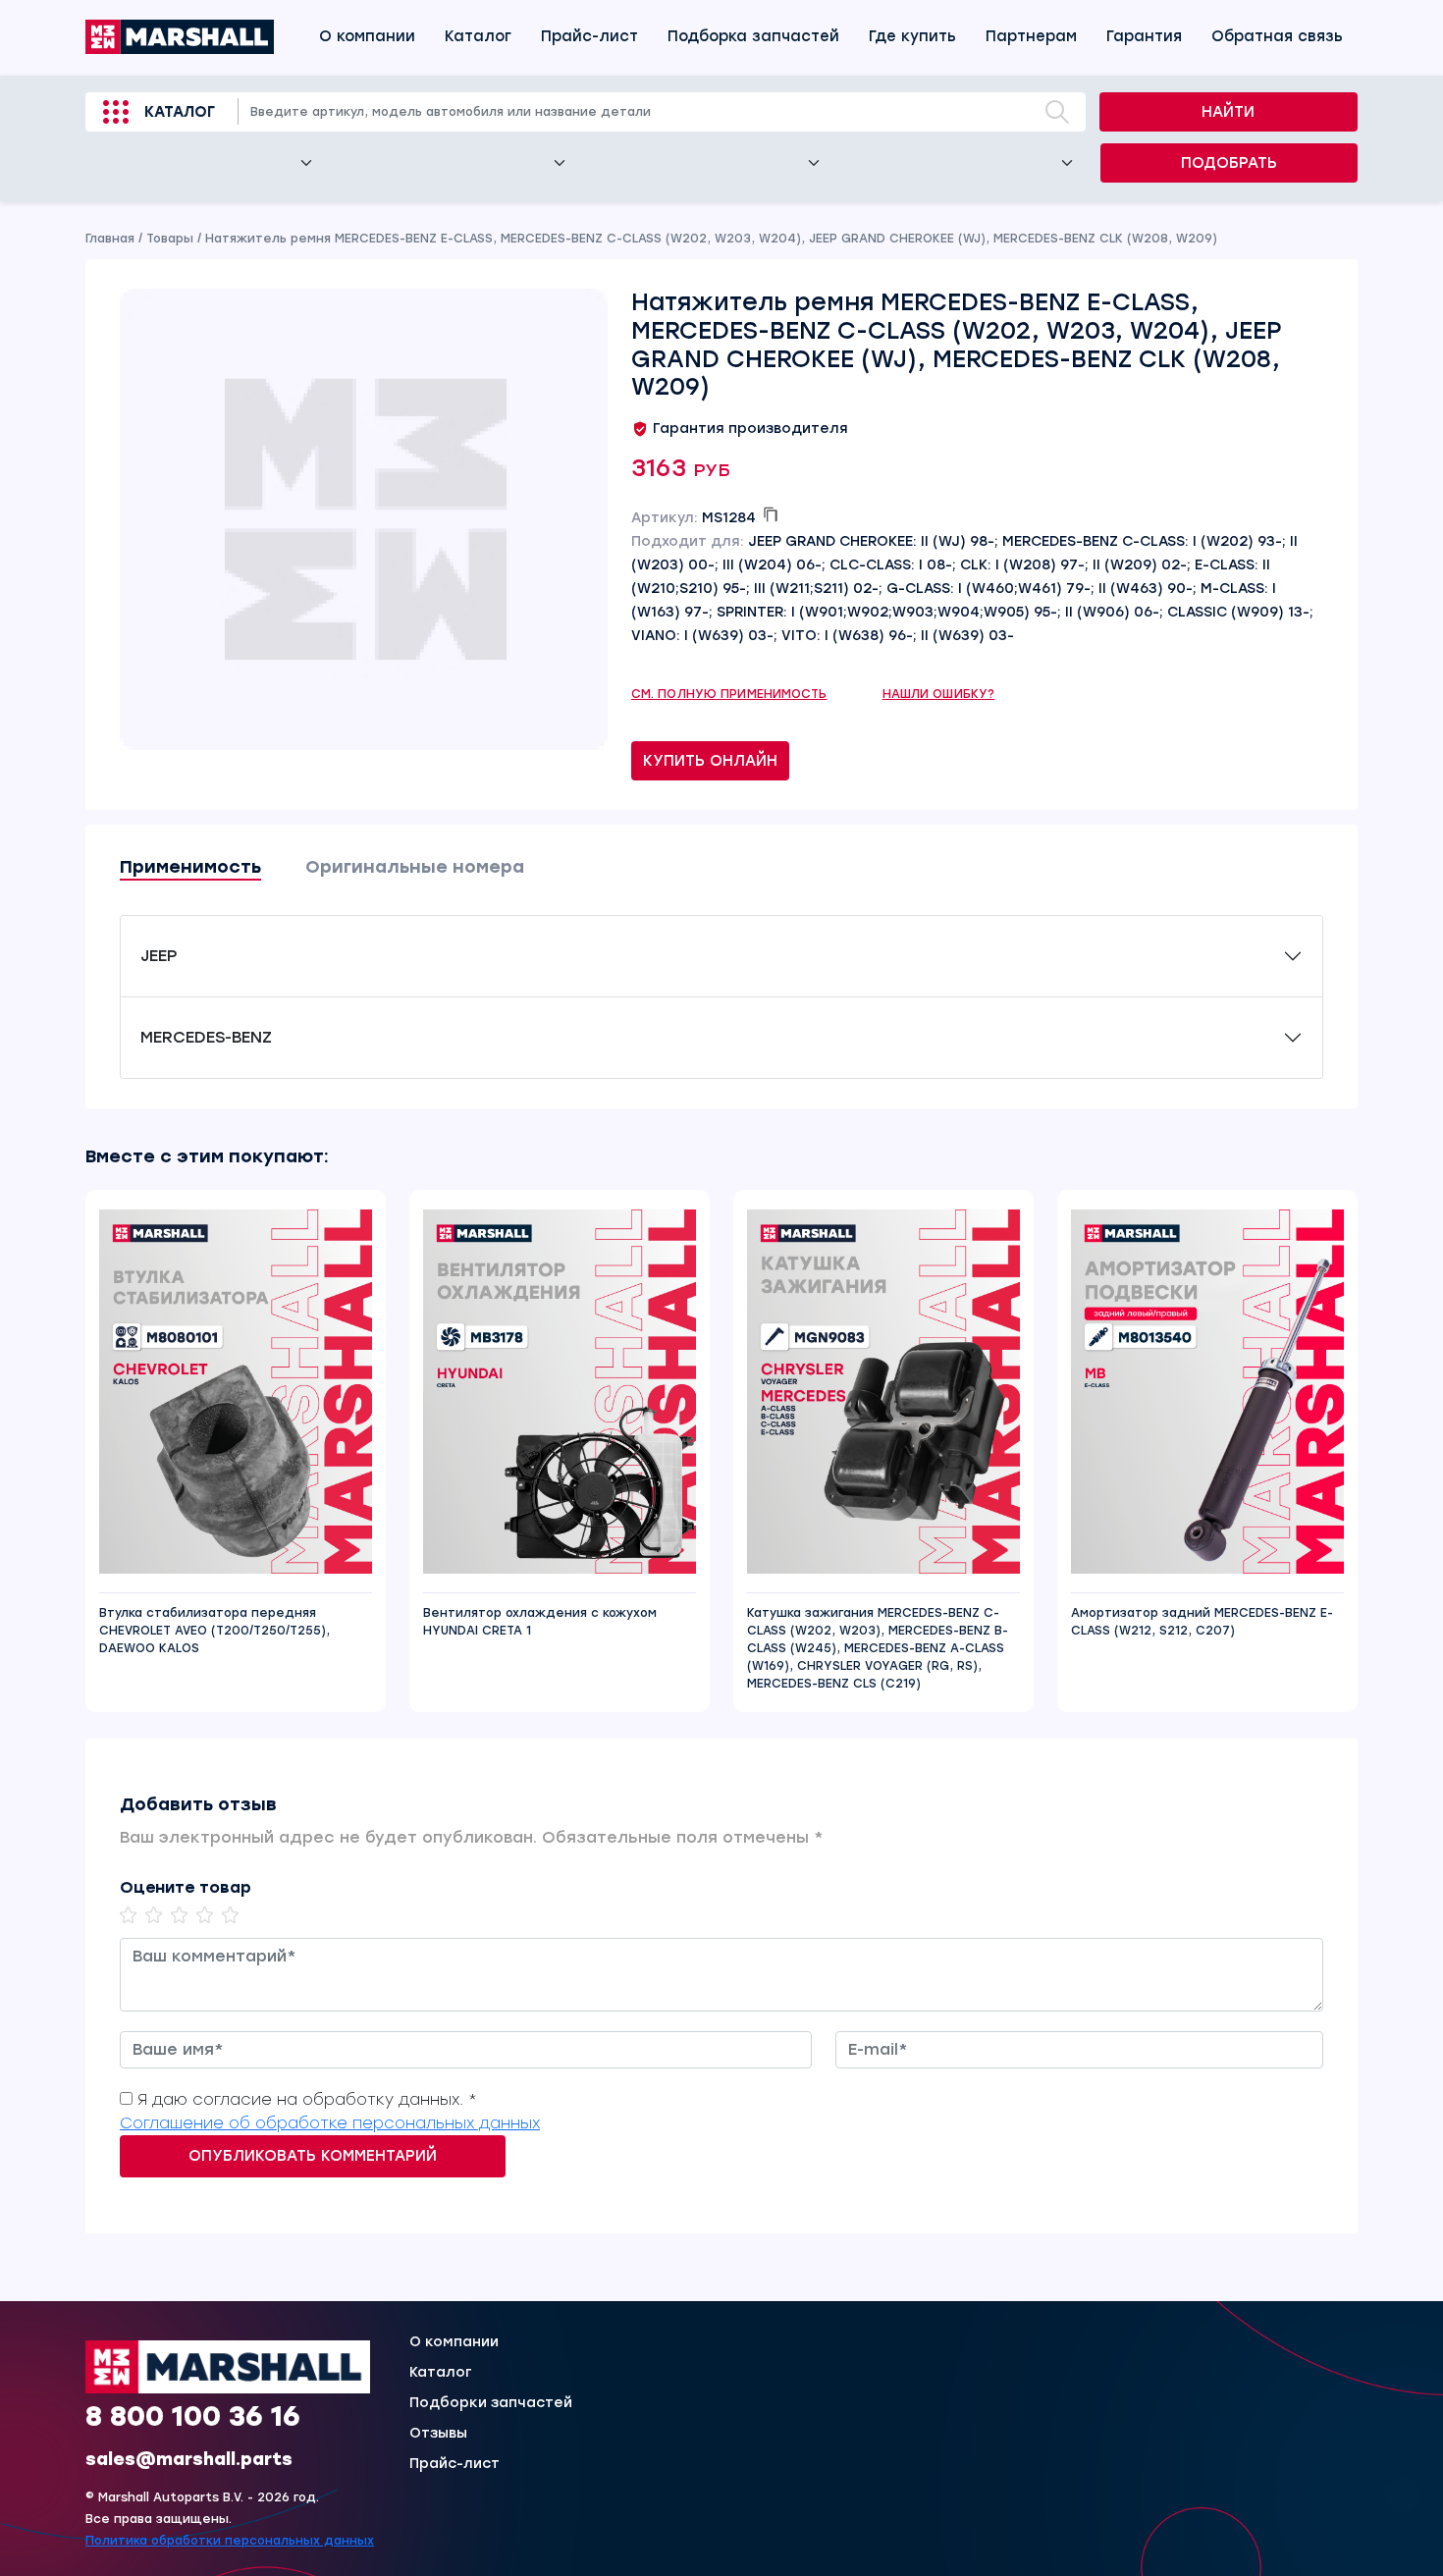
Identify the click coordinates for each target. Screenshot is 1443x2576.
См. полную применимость (729, 694)
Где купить (912, 36)
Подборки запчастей (491, 2403)
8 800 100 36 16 (193, 2416)
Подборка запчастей (753, 36)
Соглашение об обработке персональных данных (330, 2123)
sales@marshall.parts (189, 2459)
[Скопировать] (771, 514)
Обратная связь (1277, 36)
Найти (1228, 112)
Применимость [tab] (190, 867)
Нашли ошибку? (939, 694)
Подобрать (1229, 163)
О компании (367, 36)
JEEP (159, 956)
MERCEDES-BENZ (206, 1037)
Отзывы (438, 2434)
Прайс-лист (589, 36)
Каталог (478, 36)
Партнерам (1031, 36)
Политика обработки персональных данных (230, 2541)
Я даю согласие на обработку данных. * (307, 2099)
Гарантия (1144, 36)
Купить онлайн (710, 761)
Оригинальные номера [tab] (415, 867)
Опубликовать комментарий (313, 2156)
